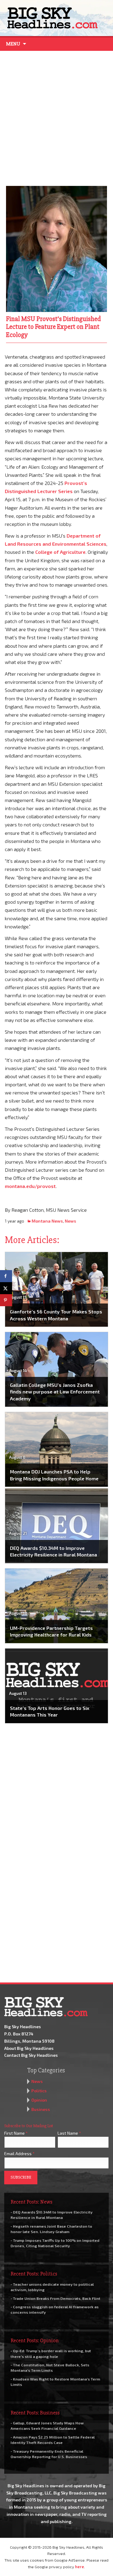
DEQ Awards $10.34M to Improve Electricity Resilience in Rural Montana (53, 1551)
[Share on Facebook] (6, 1276)
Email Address (19, 2153)
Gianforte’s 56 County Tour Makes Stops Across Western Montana (56, 1315)
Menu (13, 44)
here (80, 2567)
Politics (39, 2091)
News (71, 1221)
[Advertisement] (56, 117)
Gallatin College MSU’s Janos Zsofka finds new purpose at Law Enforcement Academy (55, 1392)
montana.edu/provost (30, 1186)
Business (41, 2109)
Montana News (47, 1221)
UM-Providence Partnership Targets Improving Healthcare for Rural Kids (51, 1631)
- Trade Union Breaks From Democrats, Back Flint (55, 2298)
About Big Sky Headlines (29, 2048)
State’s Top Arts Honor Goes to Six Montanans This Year (50, 1711)
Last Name (69, 2133)
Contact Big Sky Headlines (31, 2055)
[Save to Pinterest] (6, 1300)
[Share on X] (6, 1288)
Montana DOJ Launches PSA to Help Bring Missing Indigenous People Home (54, 1475)
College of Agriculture (60, 552)
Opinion (39, 2100)
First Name (16, 2133)
